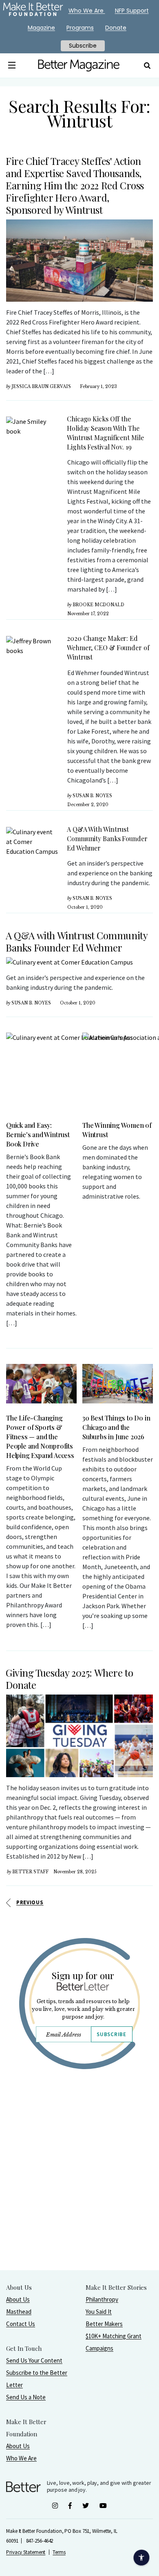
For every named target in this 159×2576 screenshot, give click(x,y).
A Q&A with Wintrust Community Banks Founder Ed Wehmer (76, 941)
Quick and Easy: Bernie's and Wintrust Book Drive (38, 1135)
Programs (80, 28)
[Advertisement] (79, 2190)
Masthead (19, 2312)
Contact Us (21, 2324)
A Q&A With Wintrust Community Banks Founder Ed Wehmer (107, 839)
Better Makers (104, 2324)
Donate (116, 28)
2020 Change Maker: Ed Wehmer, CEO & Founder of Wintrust (108, 648)
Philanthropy (102, 2299)
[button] (12, 66)
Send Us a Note (26, 2397)
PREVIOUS (30, 1902)
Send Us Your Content (34, 2360)
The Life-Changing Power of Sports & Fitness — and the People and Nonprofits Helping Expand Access (40, 1437)
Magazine (41, 28)
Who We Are (21, 2458)
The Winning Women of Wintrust (117, 1130)
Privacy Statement (26, 2552)
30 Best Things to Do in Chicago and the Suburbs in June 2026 (116, 1427)
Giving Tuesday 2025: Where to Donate (69, 1679)
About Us (18, 2299)
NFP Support (132, 11)
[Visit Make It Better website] (33, 11)
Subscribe (111, 2034)
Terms (59, 2552)
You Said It (99, 2312)
